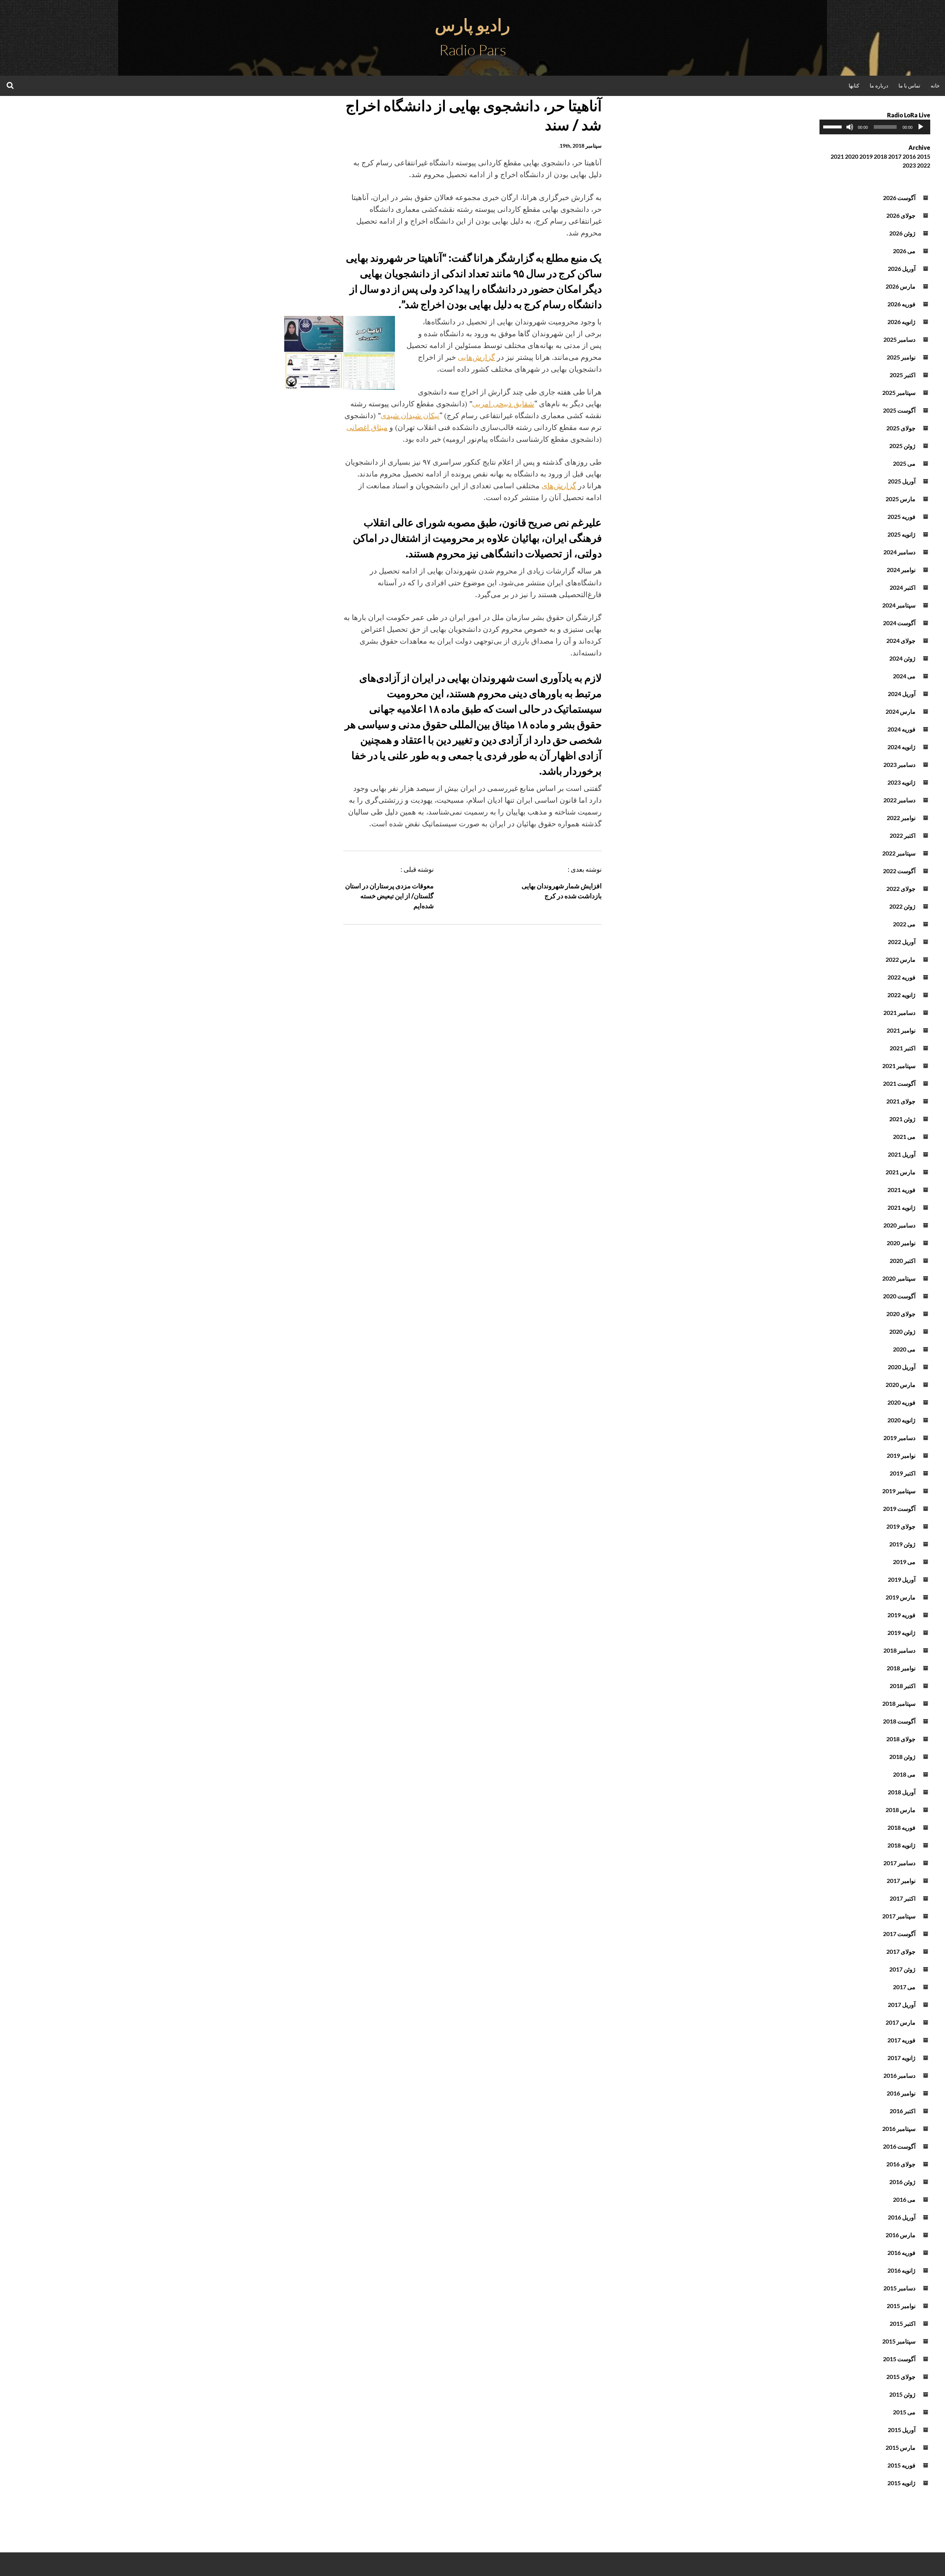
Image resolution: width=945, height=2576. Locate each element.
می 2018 (904, 1774)
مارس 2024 (901, 711)
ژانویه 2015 (901, 2483)
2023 (909, 165)
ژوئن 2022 (902, 906)
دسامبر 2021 (899, 1013)
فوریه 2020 (901, 1402)
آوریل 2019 (902, 1579)
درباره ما (879, 85)
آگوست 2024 (899, 623)
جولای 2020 (901, 1314)
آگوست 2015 (899, 2359)
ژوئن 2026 (902, 233)
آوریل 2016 (902, 2217)
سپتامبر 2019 (899, 1491)
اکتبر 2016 (903, 2111)
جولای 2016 (901, 2164)
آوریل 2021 (902, 1154)
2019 (866, 156)
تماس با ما (909, 85)
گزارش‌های (559, 485)
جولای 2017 (901, 1951)
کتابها (854, 85)
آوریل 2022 (902, 942)
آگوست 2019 (899, 1509)
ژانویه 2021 (901, 1207)
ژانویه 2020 (901, 1420)
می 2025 (904, 463)
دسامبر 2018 (899, 1650)
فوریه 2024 (901, 729)
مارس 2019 (901, 1597)
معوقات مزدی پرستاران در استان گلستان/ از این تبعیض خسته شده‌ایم (389, 896)
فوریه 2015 (901, 2465)
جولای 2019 (901, 1526)
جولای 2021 (901, 1101)
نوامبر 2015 (901, 2306)
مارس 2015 (901, 2447)
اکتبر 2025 (903, 375)
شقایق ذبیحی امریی (503, 404)
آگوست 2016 (899, 2146)
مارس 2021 (901, 1172)
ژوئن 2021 (902, 1119)
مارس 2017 (901, 2022)
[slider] (834, 126)
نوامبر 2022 (901, 818)
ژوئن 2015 (902, 2394)
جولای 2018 (901, 1739)
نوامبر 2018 (901, 1668)
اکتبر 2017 (903, 1898)
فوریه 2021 (901, 1190)
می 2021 (904, 1137)
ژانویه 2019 (901, 1633)
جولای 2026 (901, 215)
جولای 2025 (901, 428)
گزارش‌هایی (476, 357)
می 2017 (904, 1987)
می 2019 (904, 1562)
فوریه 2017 (901, 2040)
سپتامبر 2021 (899, 1066)
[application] (875, 127)
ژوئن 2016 (902, 2182)
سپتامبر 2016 (899, 2129)
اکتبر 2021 (903, 1048)
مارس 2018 (901, 1810)
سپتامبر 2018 (899, 1703)
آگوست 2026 (899, 198)
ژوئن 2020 (902, 1331)
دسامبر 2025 (899, 339)
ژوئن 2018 (902, 1757)
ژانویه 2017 (901, 2058)
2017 (895, 156)
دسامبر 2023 (899, 764)
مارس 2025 (901, 499)
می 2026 (904, 251)
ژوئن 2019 (902, 1544)
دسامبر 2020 (899, 1225)
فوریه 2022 (901, 977)
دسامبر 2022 (899, 800)
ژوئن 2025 (902, 446)
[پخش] (921, 127)
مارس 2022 (901, 959)
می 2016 (904, 2199)
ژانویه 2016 (901, 2270)
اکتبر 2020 (903, 1261)
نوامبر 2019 (901, 1455)
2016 (909, 156)
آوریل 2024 (902, 694)
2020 (852, 156)
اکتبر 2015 (903, 2323)
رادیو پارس (472, 25)
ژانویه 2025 (901, 534)
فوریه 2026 (901, 304)
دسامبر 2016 (899, 2075)
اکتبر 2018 (903, 1686)
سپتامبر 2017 (899, 1916)
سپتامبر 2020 (899, 1278)
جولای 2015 (901, 2377)
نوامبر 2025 (901, 357)
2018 (880, 156)
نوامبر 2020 (901, 1243)
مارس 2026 (901, 286)
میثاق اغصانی (367, 427)
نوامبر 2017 (901, 1881)
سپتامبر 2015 (899, 2341)
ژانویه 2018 (901, 1845)
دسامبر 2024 (899, 552)
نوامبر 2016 (901, 2093)
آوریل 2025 (902, 481)
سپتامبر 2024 (899, 605)
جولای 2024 (901, 640)
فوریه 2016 (901, 2253)
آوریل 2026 (902, 268)
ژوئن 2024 (902, 658)
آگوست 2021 (899, 1083)
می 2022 (904, 924)
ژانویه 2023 (901, 782)
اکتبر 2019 (903, 1473)
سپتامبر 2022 (899, 853)
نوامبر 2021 (901, 1030)
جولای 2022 (901, 888)
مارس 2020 (901, 1385)
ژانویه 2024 (901, 747)
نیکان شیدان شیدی (410, 415)
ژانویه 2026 (901, 322)
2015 (924, 156)
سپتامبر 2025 (899, 392)
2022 (924, 165)
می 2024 (904, 676)
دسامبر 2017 (899, 1863)
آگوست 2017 (899, 1934)
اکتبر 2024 (903, 587)
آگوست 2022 (899, 871)
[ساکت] (850, 127)
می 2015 (904, 2412)
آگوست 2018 (899, 1721)
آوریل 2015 (902, 2430)
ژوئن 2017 (902, 1969)
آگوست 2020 (899, 1296)
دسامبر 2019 (899, 1438)
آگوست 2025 (899, 410)
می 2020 (904, 1349)
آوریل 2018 (902, 1792)
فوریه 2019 (901, 1615)
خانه (935, 85)
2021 (837, 156)
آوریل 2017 (902, 2005)
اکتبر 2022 (903, 835)
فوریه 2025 (901, 516)
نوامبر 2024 (901, 570)
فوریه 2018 (901, 1827)
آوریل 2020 (902, 1367)
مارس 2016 (901, 2235)
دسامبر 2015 (899, 2288)
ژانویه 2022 (901, 995)
